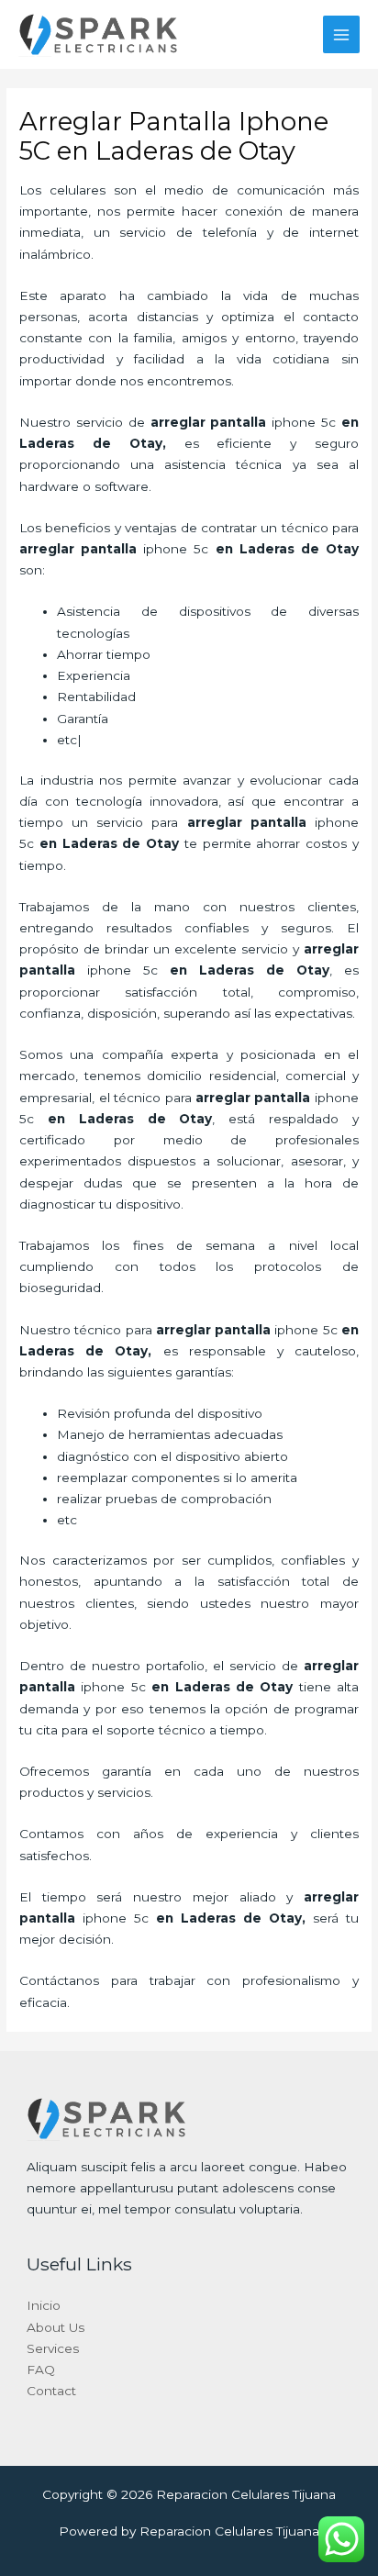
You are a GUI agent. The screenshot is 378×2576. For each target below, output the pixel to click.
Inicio (44, 2305)
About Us (56, 2327)
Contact (51, 2391)
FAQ (41, 2370)
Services (53, 2348)
